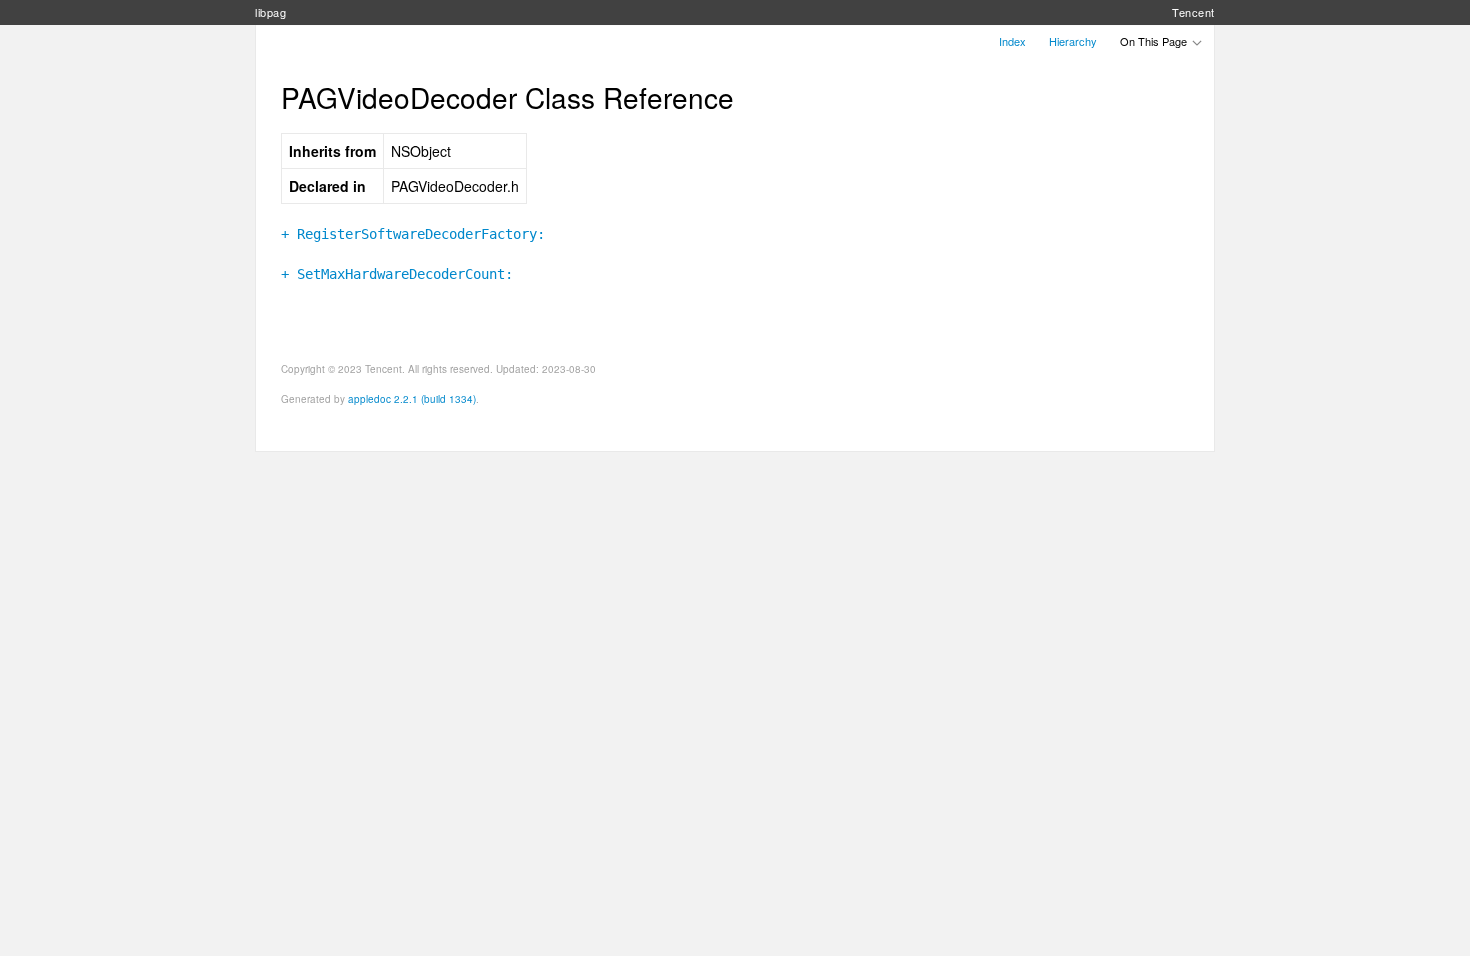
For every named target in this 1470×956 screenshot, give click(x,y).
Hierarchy (1073, 41)
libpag (270, 12)
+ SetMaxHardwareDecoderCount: (397, 274)
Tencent (1193, 12)
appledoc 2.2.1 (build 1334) (412, 399)
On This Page (1155, 41)
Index (1012, 41)
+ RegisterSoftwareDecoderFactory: (413, 234)
